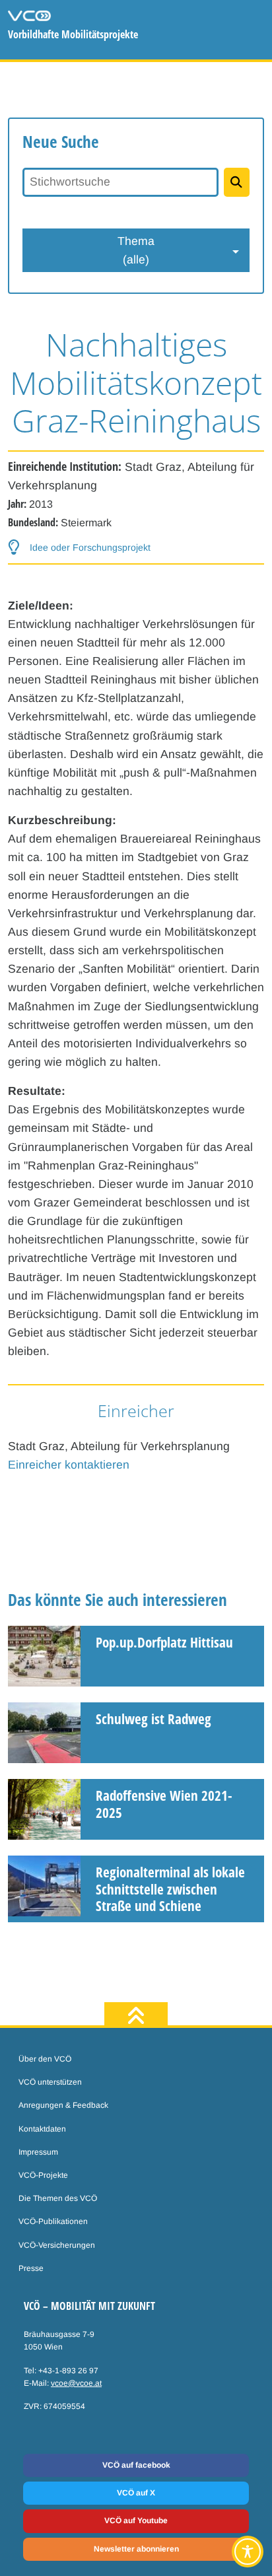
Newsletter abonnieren (136, 2549)
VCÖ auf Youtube (136, 2521)
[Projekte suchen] (237, 182)
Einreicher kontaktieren (69, 1465)
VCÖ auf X (136, 2493)
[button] (79, 547)
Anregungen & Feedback (63, 2105)
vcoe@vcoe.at (76, 2383)
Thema (136, 250)
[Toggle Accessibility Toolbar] (248, 2552)
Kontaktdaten (42, 2129)
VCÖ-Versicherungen (57, 2245)
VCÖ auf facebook (136, 2465)
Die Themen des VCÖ (58, 2198)
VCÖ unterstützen (50, 2082)
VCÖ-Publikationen (53, 2221)
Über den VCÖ (45, 2059)
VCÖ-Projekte (43, 2175)
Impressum (38, 2152)
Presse (31, 2268)
